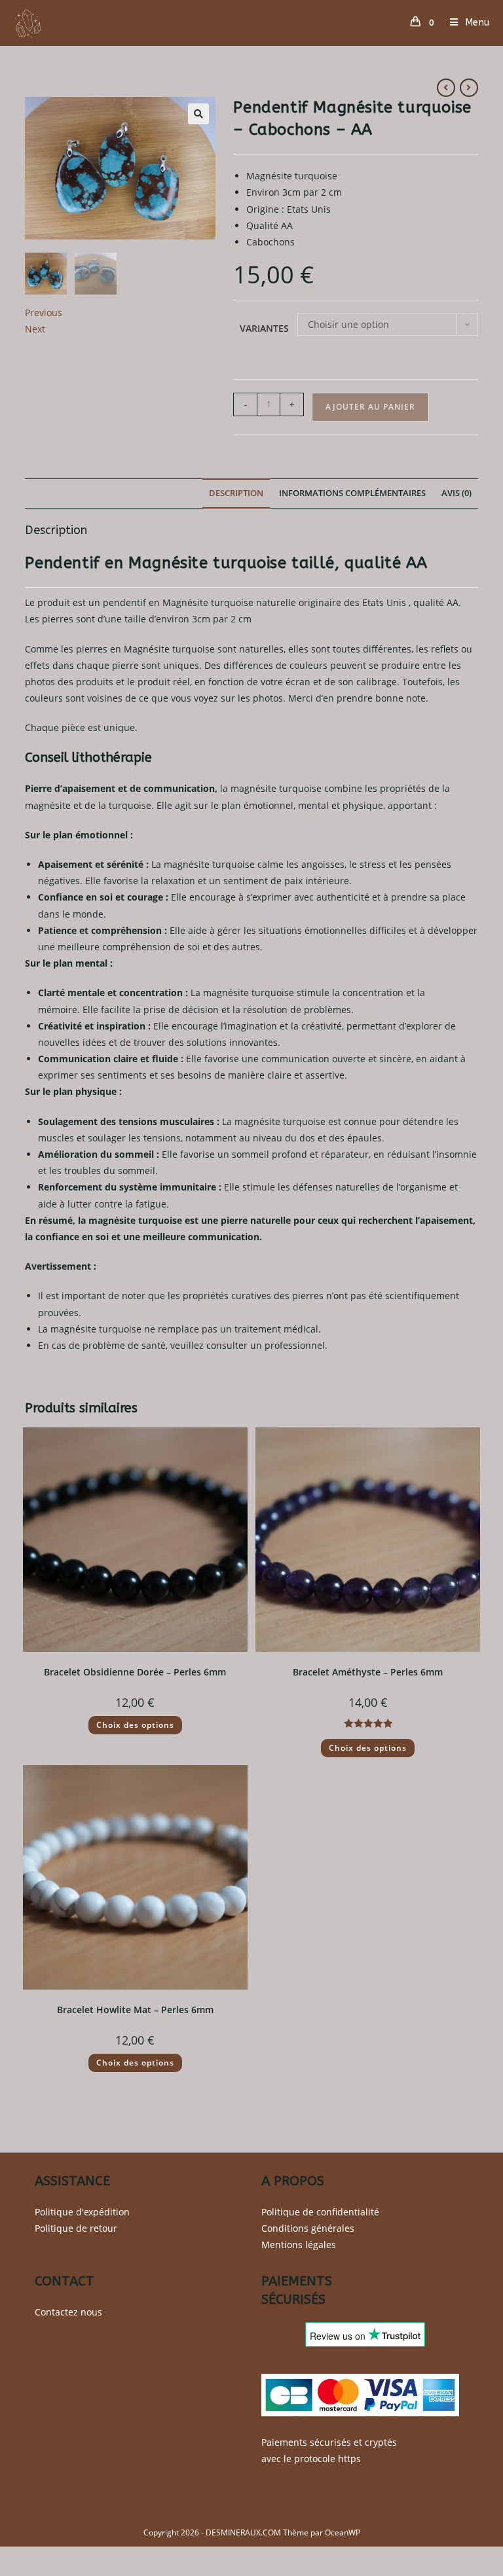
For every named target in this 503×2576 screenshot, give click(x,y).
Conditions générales (308, 2228)
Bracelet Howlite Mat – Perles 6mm (135, 2010)
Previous (44, 313)
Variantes (264, 328)
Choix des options (135, 1725)
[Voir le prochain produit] (469, 88)
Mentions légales (299, 2245)
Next (35, 329)
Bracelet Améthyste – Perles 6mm (368, 1672)
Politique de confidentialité (320, 2212)
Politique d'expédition (82, 2212)
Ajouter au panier (370, 407)
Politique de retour (76, 2228)
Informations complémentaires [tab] (352, 493)
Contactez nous (68, 2312)
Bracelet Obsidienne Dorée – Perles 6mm (135, 1672)
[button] (198, 114)
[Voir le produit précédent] (446, 88)
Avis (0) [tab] (456, 493)
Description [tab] (236, 493)
